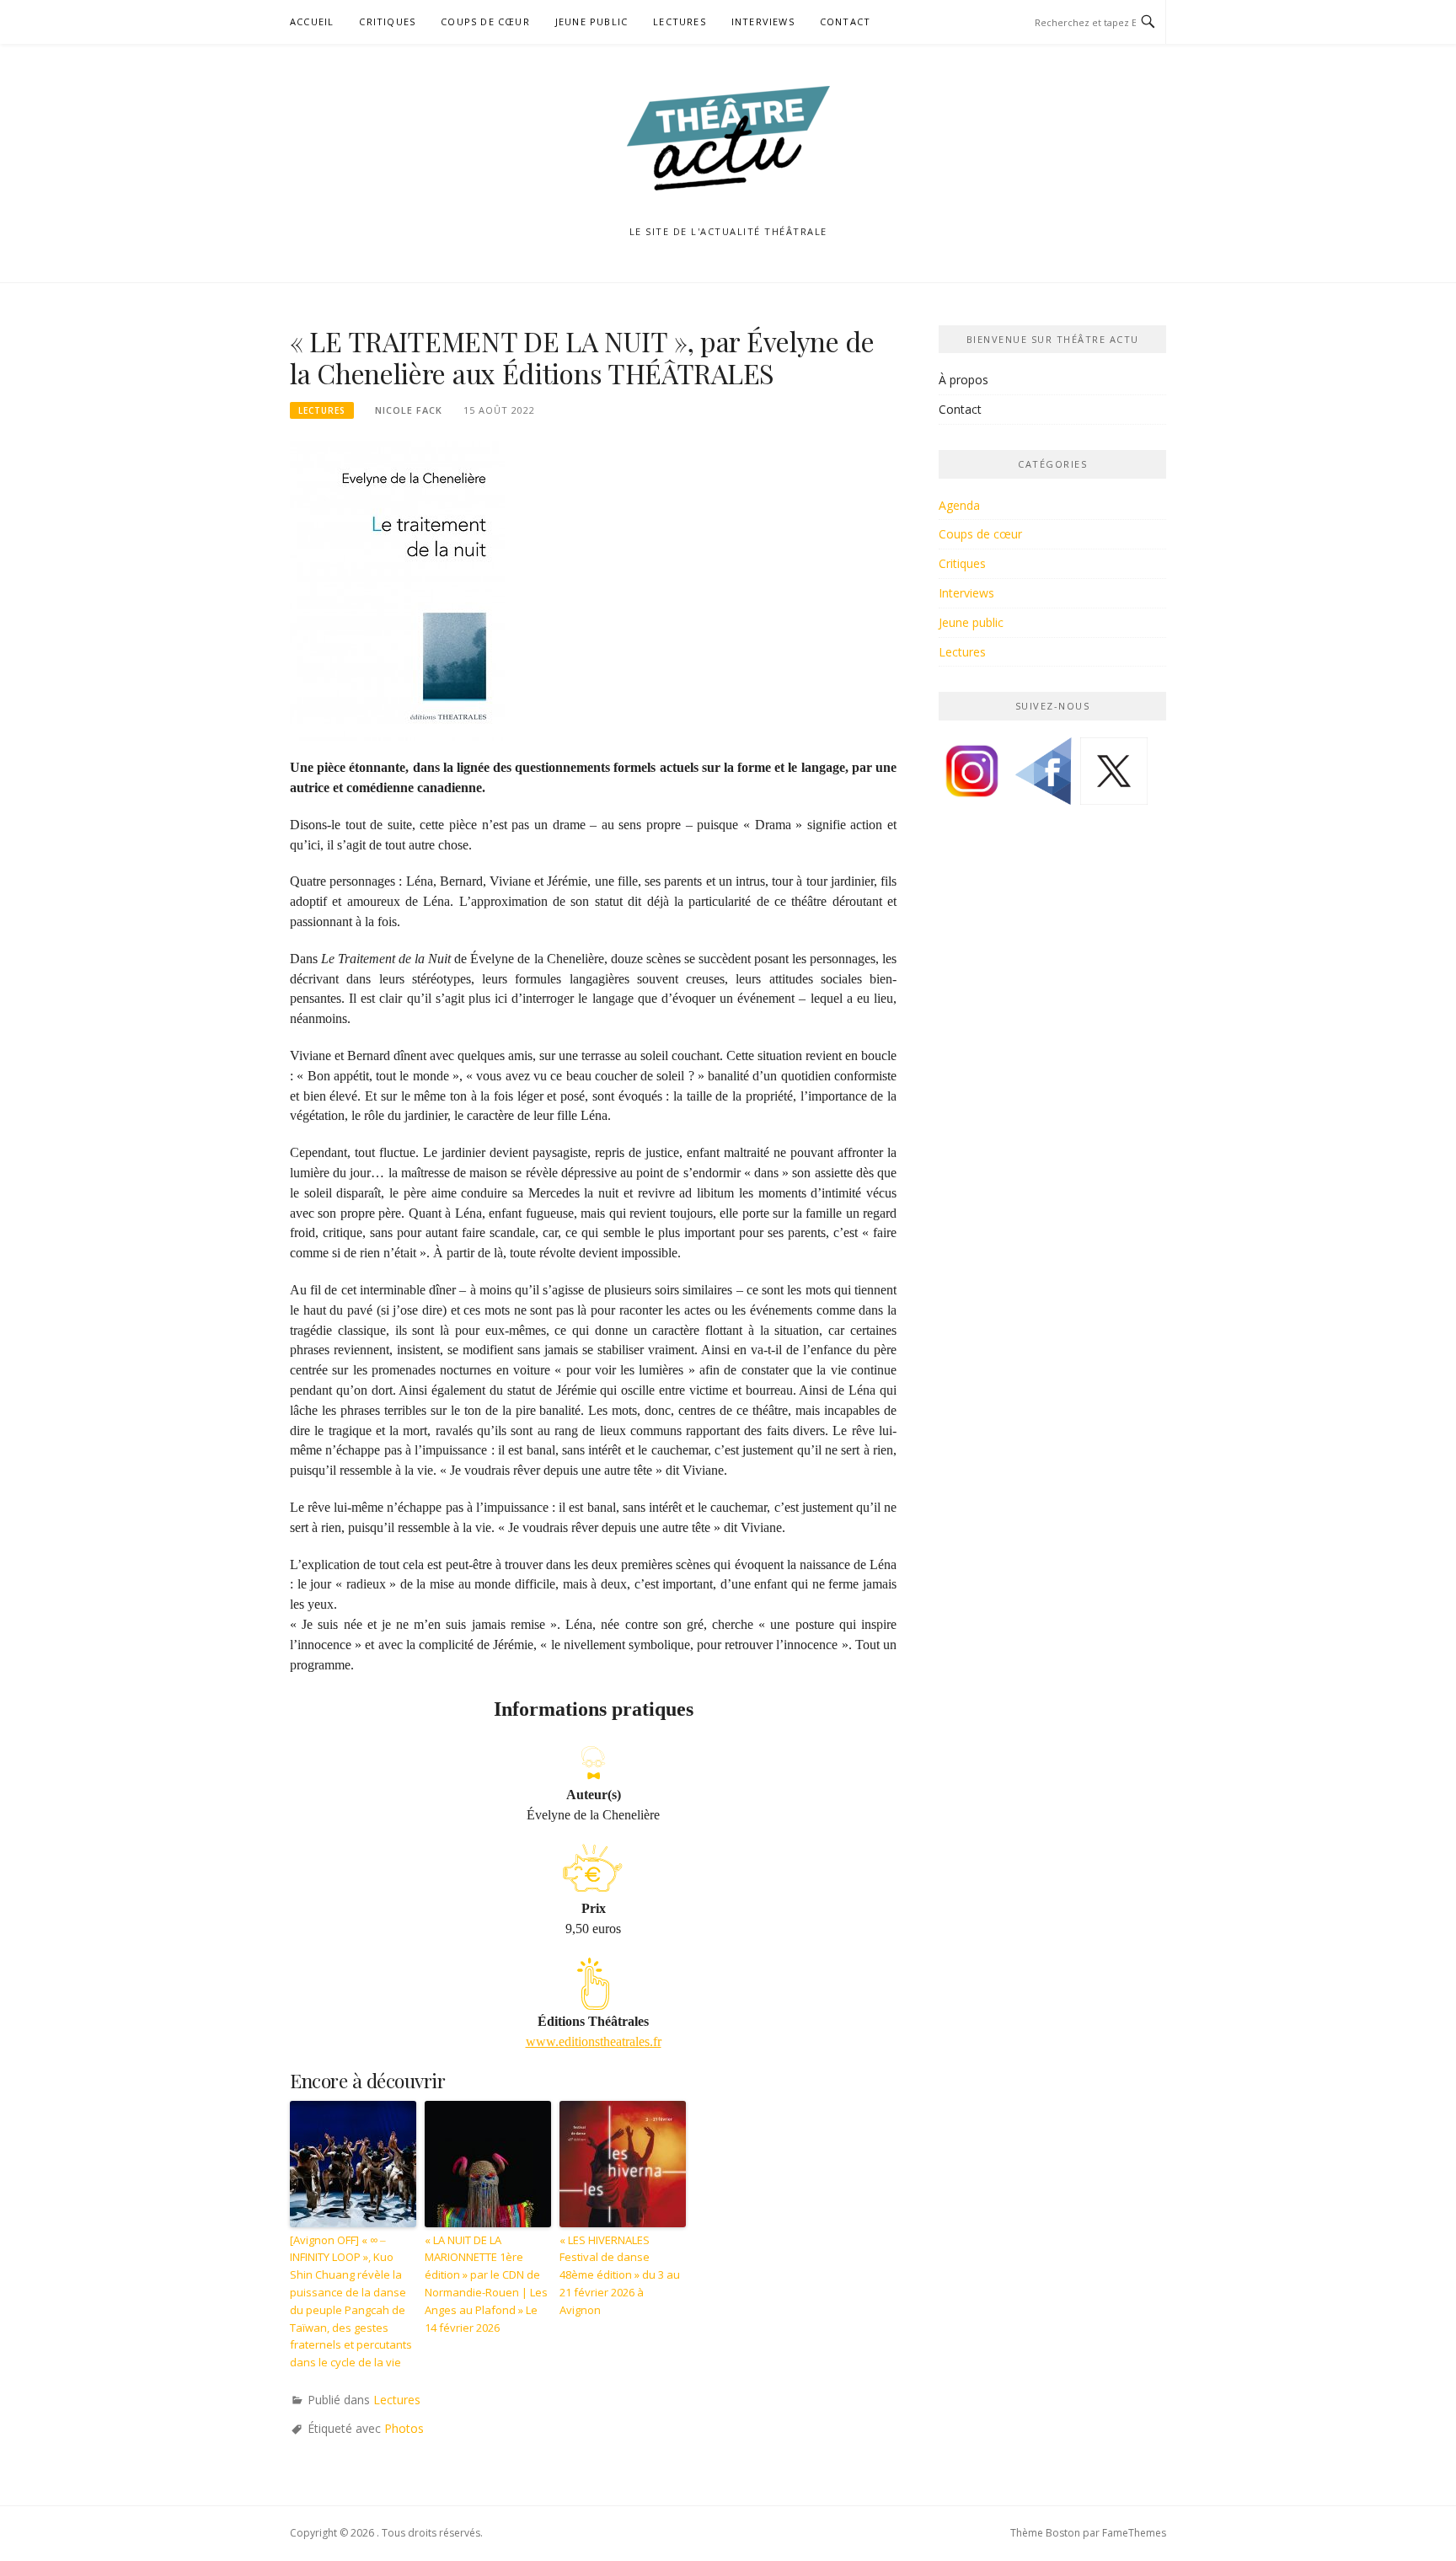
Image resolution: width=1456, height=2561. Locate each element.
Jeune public (591, 21)
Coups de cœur (485, 21)
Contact (845, 21)
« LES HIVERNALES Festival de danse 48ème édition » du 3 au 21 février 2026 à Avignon (620, 2275)
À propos (964, 380)
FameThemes (1134, 2533)
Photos (404, 2428)
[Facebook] (1043, 777)
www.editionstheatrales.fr (594, 2041)
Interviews (763, 21)
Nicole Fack (409, 410)
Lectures (680, 21)
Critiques (387, 21)
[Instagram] (972, 777)
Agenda (959, 505)
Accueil (312, 21)
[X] (1114, 777)
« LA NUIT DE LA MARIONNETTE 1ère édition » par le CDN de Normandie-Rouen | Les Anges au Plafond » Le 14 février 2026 (486, 2284)
